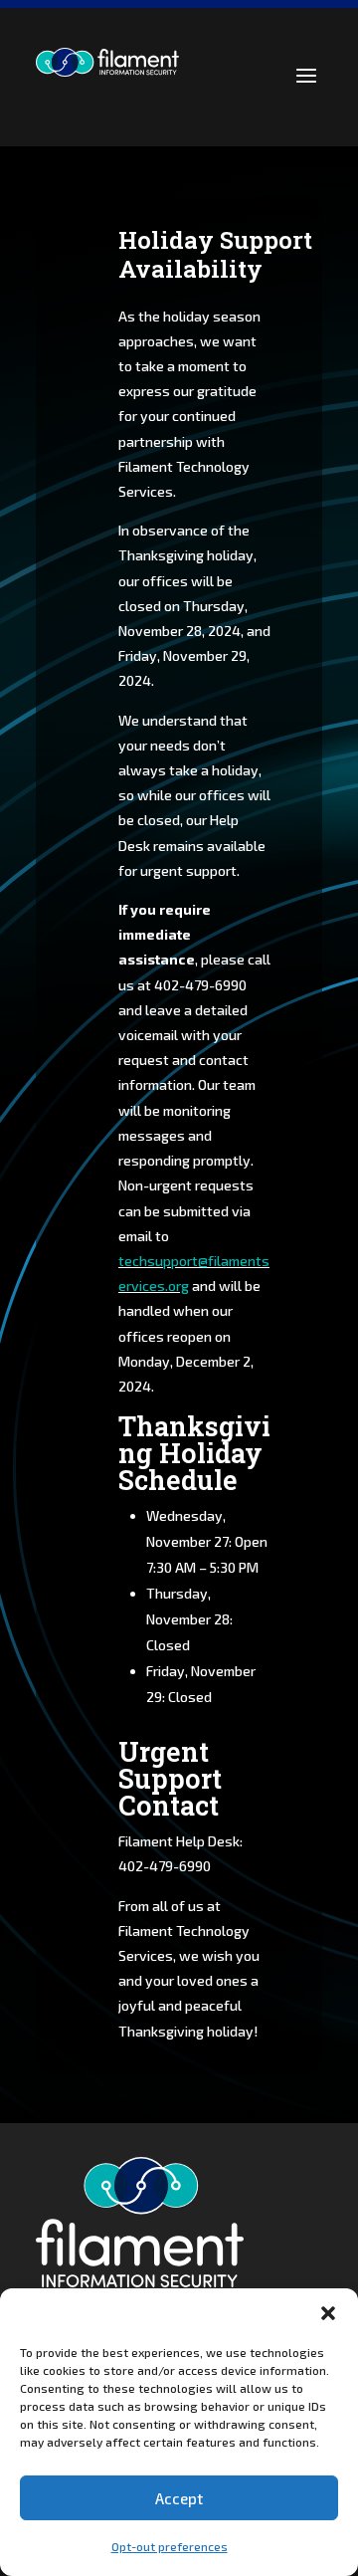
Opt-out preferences (170, 2546)
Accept (179, 2498)
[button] (328, 2313)
